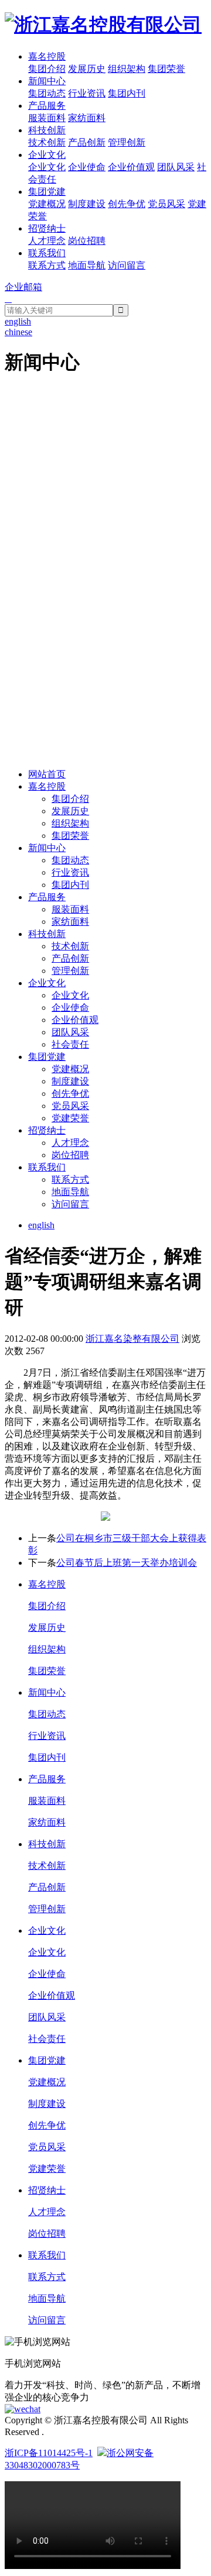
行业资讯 (87, 93)
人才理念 (47, 241)
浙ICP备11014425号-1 (49, 2453)
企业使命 (87, 167)
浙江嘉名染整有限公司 (132, 1339)
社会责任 (70, 1044)
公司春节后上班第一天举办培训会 (127, 1563)
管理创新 (127, 142)
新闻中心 (47, 81)
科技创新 (47, 130)
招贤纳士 (47, 228)
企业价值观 (131, 167)
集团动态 (47, 93)
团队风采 (176, 167)
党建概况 (47, 204)
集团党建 (47, 192)
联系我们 (47, 253)
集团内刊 (127, 93)
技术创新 (47, 142)
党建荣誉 (70, 1118)
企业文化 (47, 155)
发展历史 (87, 69)
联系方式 (47, 265)
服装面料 (47, 118)
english (41, 1225)
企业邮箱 (23, 287)
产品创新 (87, 142)
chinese (18, 332)
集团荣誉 (166, 69)
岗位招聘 (87, 241)
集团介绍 (47, 69)
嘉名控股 (47, 56)
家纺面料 (87, 118)
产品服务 (47, 106)
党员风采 (166, 204)
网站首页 (47, 774)
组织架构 (127, 69)
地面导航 (87, 265)
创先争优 (127, 204)
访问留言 (127, 265)
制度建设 (87, 204)
